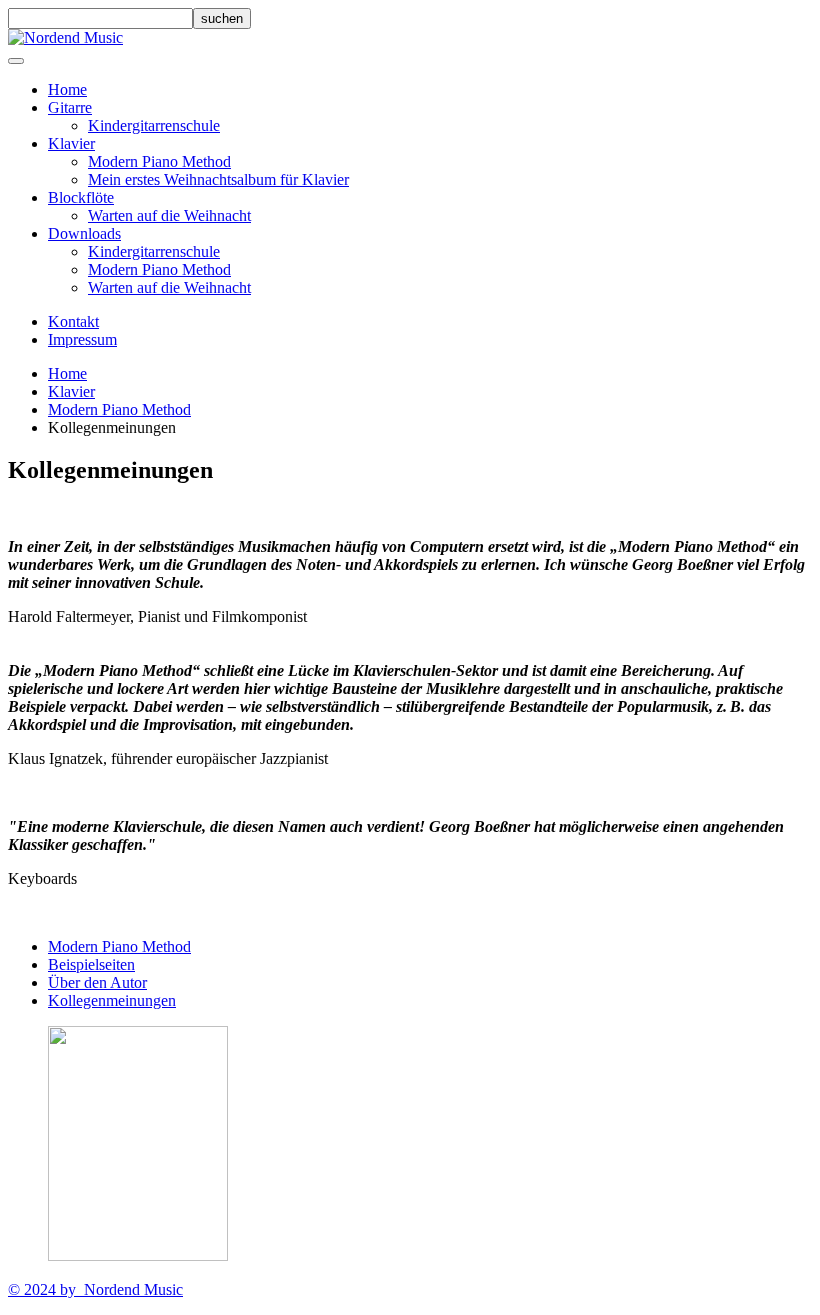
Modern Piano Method (159, 161)
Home (67, 89)
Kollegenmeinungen (112, 1000)
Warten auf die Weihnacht (169, 215)
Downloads (84, 233)
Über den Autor (97, 982)
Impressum (82, 339)
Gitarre (70, 107)
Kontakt (73, 321)
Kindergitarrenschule (154, 125)
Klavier (71, 143)
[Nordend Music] (65, 37)
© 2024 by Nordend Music (95, 1289)
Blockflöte (81, 197)
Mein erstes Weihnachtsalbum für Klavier (218, 179)
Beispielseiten (91, 964)
